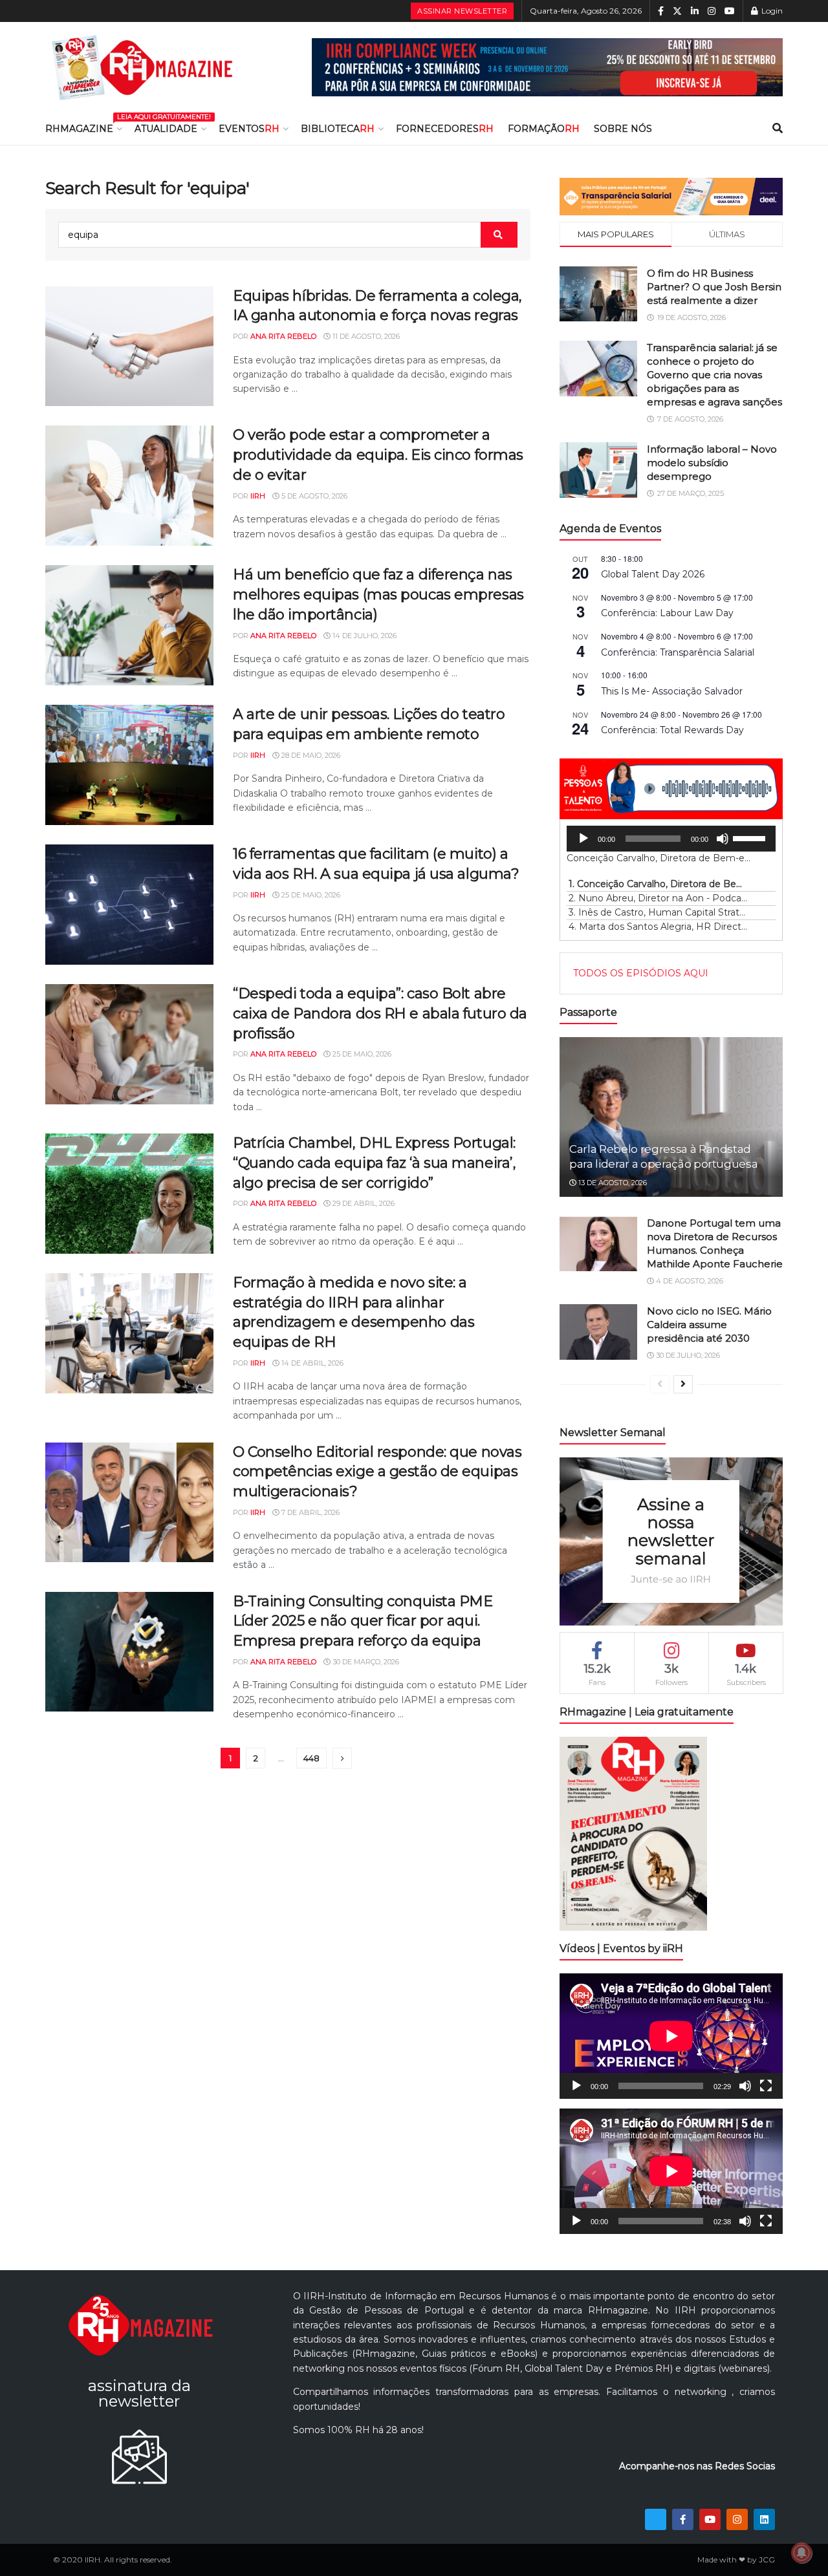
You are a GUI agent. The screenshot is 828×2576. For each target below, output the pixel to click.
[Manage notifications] (801, 2553)
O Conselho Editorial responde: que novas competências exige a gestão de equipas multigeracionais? (377, 1472)
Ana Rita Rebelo (283, 336)
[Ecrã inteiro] (766, 2086)
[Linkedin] (764, 2519)
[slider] (751, 837)
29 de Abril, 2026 (363, 1203)
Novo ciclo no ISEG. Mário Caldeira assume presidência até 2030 (709, 1325)
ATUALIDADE (166, 129)
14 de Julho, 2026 (364, 636)
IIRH (258, 496)
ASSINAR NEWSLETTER (462, 11)
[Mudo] (723, 839)
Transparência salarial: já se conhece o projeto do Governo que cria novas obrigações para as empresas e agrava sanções (714, 375)
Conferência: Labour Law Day (667, 613)
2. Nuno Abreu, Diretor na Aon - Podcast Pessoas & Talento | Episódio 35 (658, 898)
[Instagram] (737, 2519)
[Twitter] (656, 2519)
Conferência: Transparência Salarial (678, 652)
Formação (544, 129)
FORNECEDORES (445, 129)
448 (311, 1758)
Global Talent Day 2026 (653, 574)
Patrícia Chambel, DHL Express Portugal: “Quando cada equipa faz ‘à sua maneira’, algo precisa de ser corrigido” (374, 1163)
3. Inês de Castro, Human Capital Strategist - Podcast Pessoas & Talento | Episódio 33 (658, 912)
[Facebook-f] (683, 2519)
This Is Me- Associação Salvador (672, 691)
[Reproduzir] (583, 839)
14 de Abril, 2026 (311, 1363)
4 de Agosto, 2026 (689, 1281)
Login (771, 11)
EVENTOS (249, 129)
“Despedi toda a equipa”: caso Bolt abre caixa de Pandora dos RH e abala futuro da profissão (380, 1014)
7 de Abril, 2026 (310, 1512)
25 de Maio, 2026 (310, 895)
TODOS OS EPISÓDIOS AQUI (641, 973)
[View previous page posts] (660, 1384)
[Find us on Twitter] (677, 11)
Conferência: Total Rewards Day (672, 730)
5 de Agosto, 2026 (313, 496)
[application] (671, 839)
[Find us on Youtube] (730, 11)
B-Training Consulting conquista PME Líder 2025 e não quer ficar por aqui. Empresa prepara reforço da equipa (363, 1621)
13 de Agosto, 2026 (612, 1183)
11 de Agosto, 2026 (365, 336)
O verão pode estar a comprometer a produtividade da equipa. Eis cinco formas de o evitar (378, 455)
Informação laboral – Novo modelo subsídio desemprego (712, 463)
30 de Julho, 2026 (687, 1355)
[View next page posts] (683, 1384)
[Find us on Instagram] (712, 11)
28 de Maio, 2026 (310, 755)
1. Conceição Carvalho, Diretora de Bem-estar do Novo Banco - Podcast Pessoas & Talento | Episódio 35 (658, 884)
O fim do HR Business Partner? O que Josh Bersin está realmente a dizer (714, 287)
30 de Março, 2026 (365, 1662)
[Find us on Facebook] (661, 11)
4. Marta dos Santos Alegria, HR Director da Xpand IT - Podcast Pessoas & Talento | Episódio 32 (658, 927)
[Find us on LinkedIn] (695, 11)
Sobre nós (623, 129)
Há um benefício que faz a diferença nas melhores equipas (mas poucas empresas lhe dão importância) (378, 595)
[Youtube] (710, 2519)
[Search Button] (778, 129)
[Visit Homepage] (142, 67)
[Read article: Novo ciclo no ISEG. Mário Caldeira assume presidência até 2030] (598, 1332)
